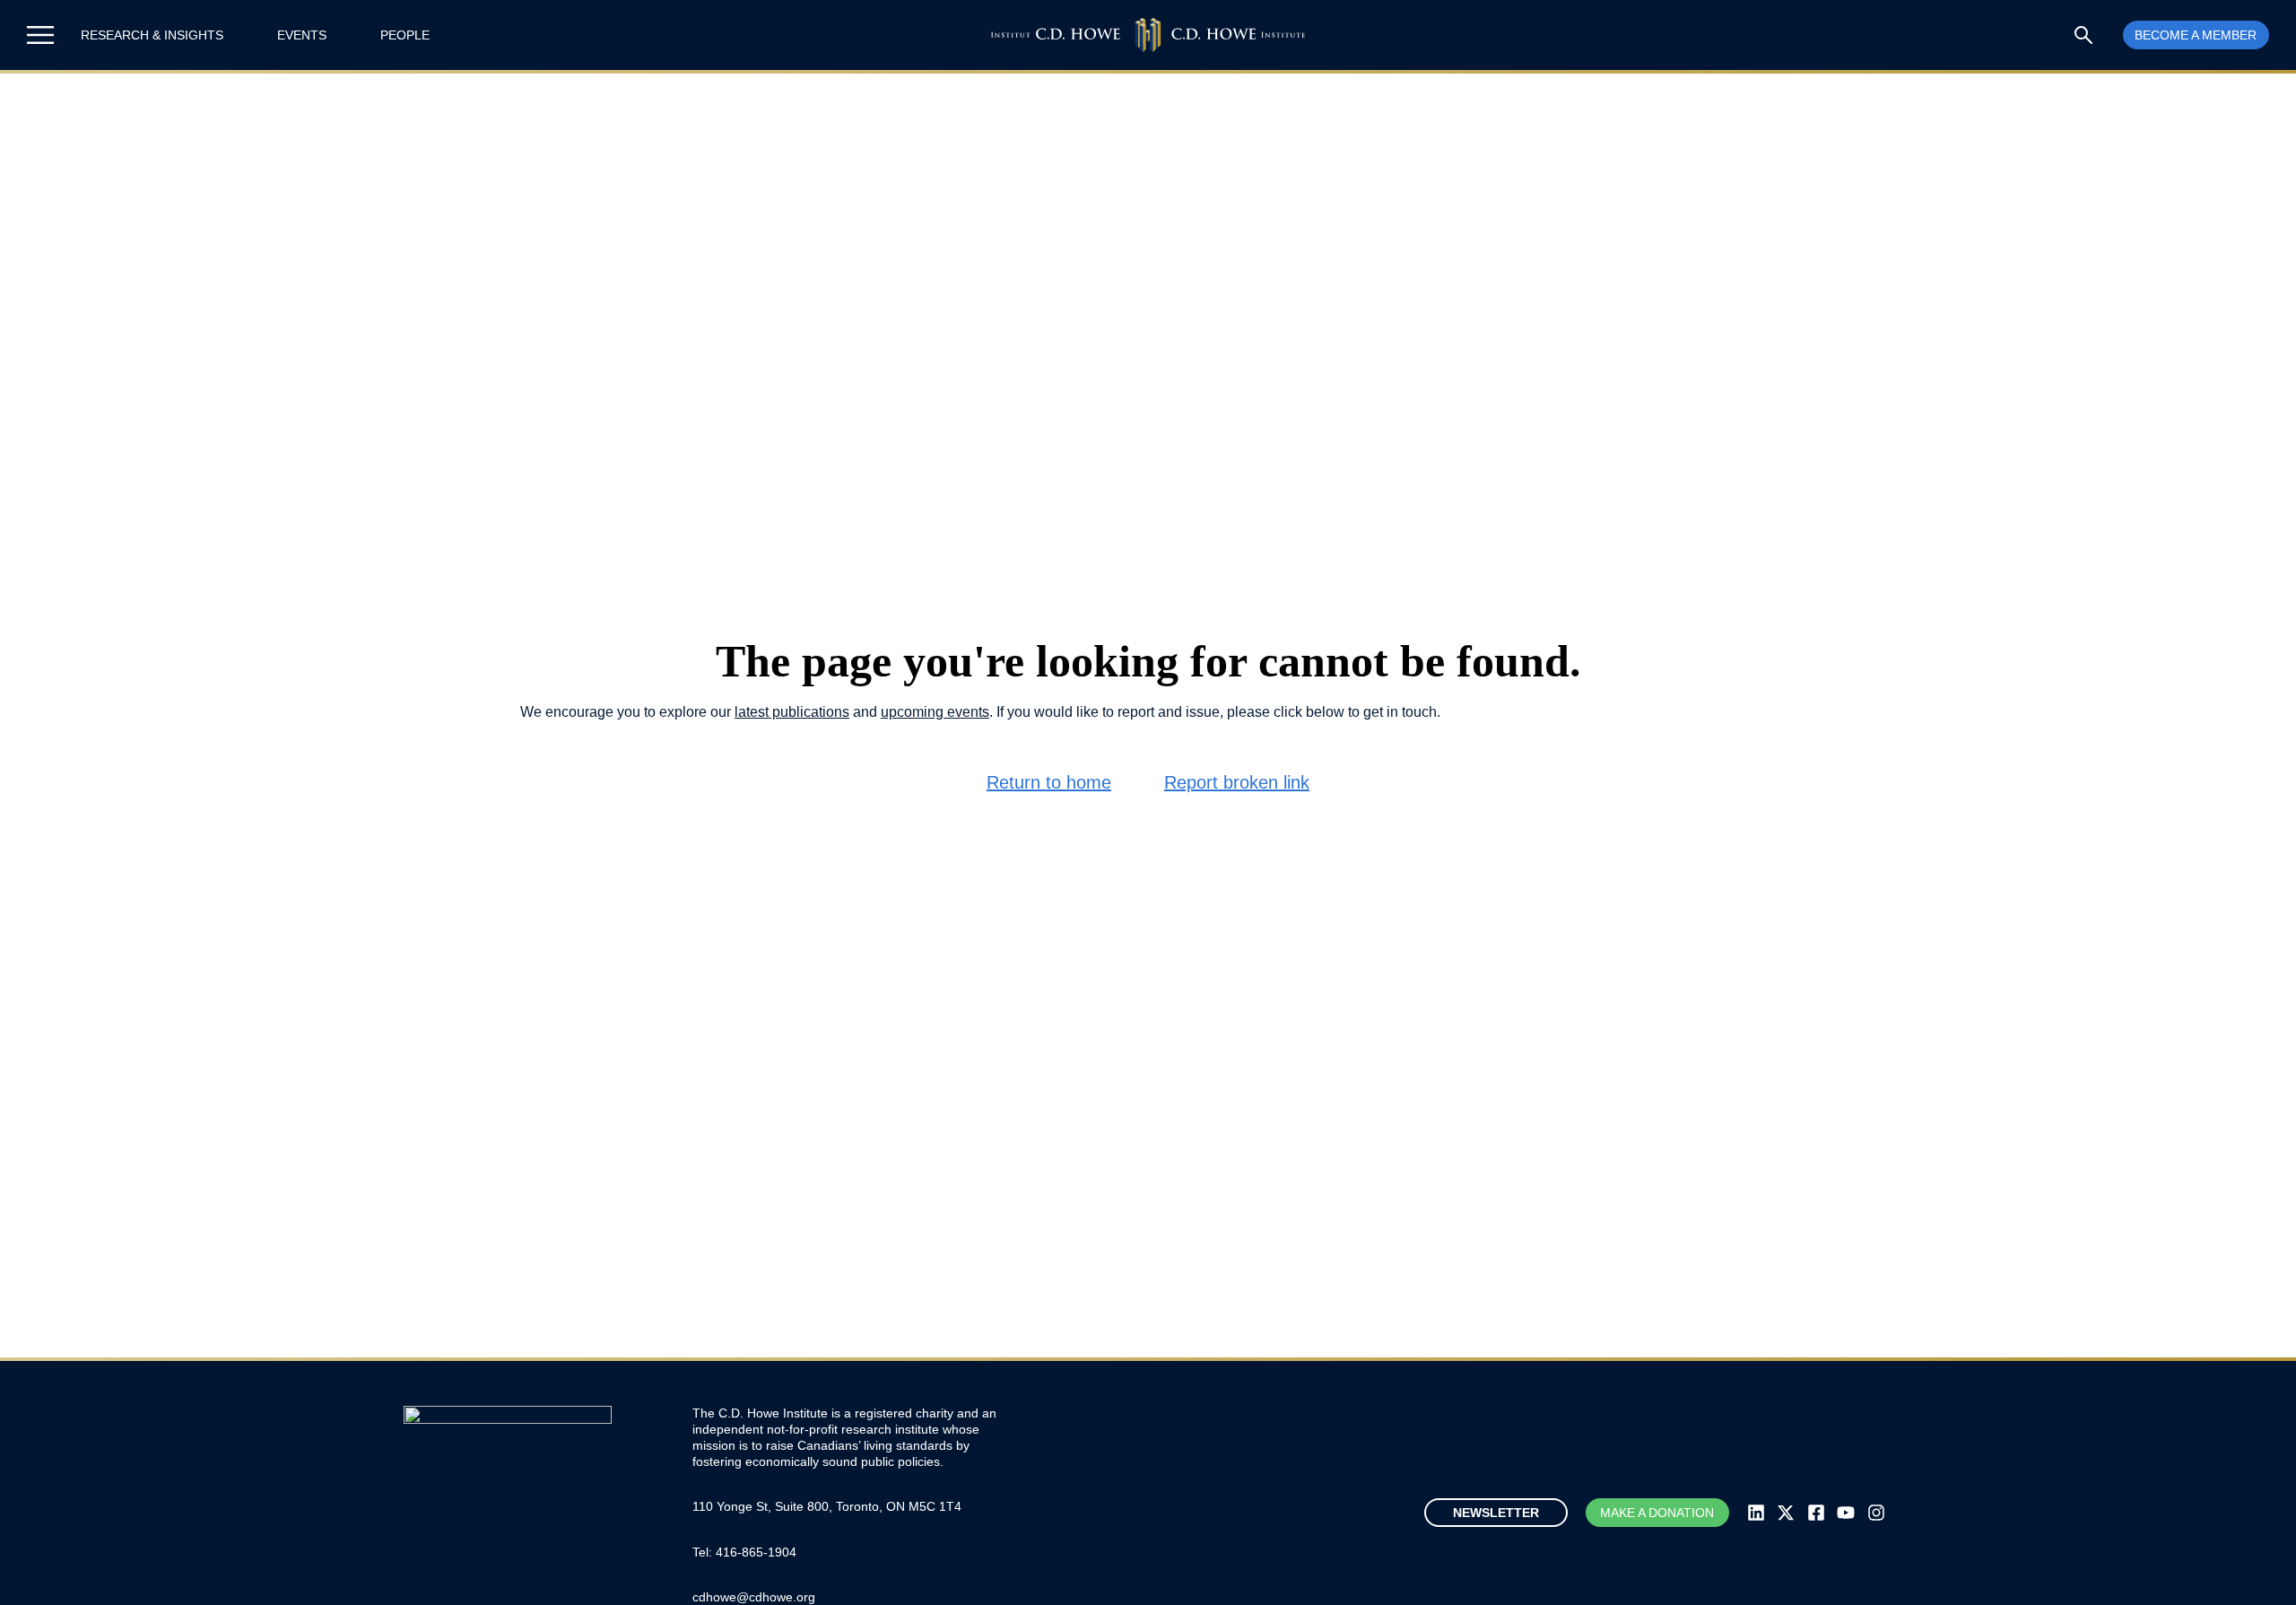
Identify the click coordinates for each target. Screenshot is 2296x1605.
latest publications (792, 712)
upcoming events (935, 712)
